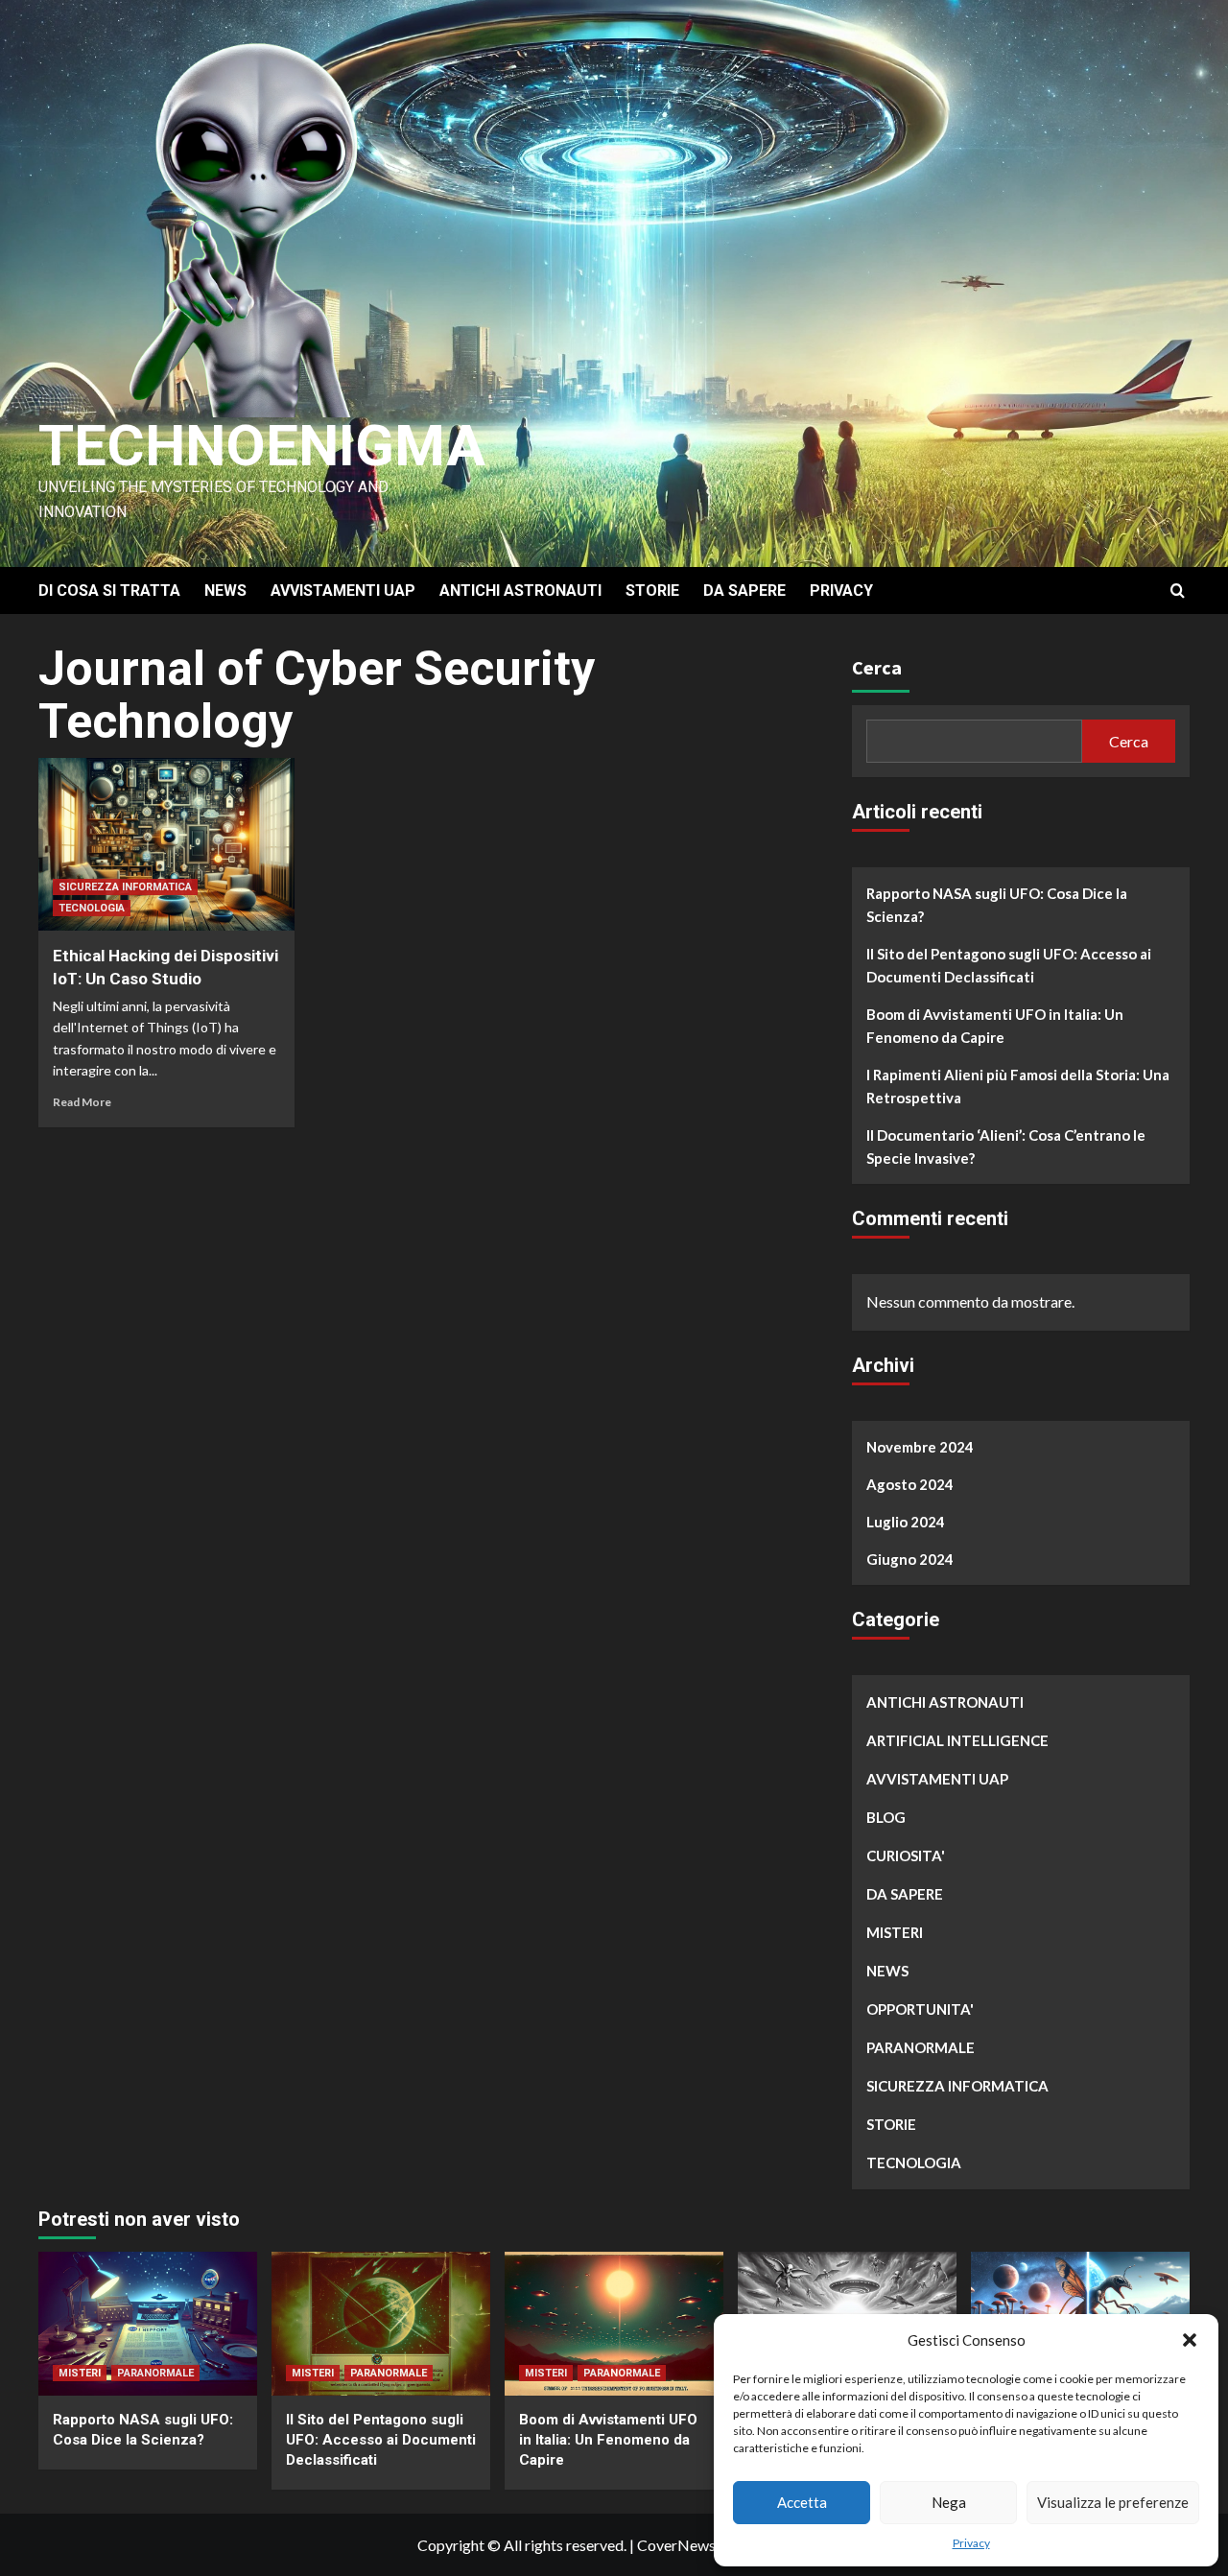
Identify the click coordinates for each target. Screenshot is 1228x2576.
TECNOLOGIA (92, 908)
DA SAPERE (744, 591)
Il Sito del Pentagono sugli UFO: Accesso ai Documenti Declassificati (1009, 965)
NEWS (225, 591)
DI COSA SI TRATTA (109, 591)
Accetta (802, 2502)
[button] (1190, 2340)
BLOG (886, 1817)
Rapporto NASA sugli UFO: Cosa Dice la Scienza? (997, 905)
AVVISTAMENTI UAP (343, 591)
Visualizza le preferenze (1113, 2502)
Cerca (877, 667)
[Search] (1178, 591)
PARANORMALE (921, 2047)
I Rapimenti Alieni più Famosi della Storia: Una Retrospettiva (1018, 1086)
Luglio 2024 (906, 1522)
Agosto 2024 (910, 1484)
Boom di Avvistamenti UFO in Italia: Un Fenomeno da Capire (995, 1026)
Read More (82, 1102)
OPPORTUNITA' (920, 2009)
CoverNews (676, 2545)
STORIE (652, 591)
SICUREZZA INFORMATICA (125, 887)
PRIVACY (841, 591)
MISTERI (895, 1932)
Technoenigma (262, 446)
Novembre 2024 (920, 1447)
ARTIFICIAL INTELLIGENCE (957, 1740)
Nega (949, 2502)
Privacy (971, 2543)
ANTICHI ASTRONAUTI (520, 591)
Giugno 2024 (910, 1559)
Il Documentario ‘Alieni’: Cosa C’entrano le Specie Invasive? (1006, 1146)
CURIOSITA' (906, 1855)
